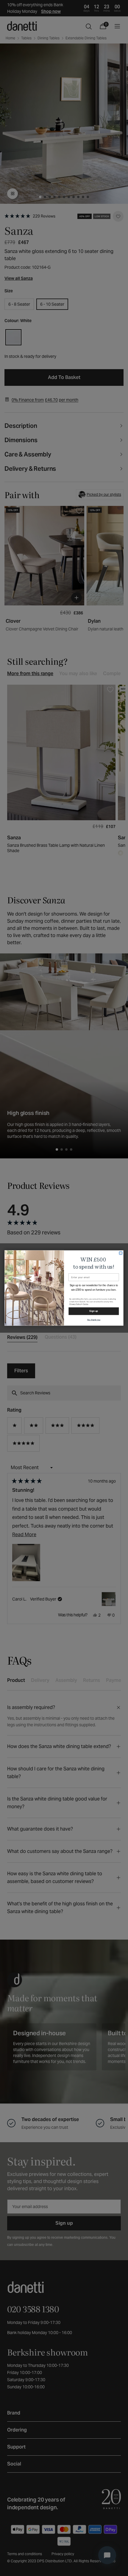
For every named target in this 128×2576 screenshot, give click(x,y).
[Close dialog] (121, 1253)
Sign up (94, 1311)
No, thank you (94, 1319)
